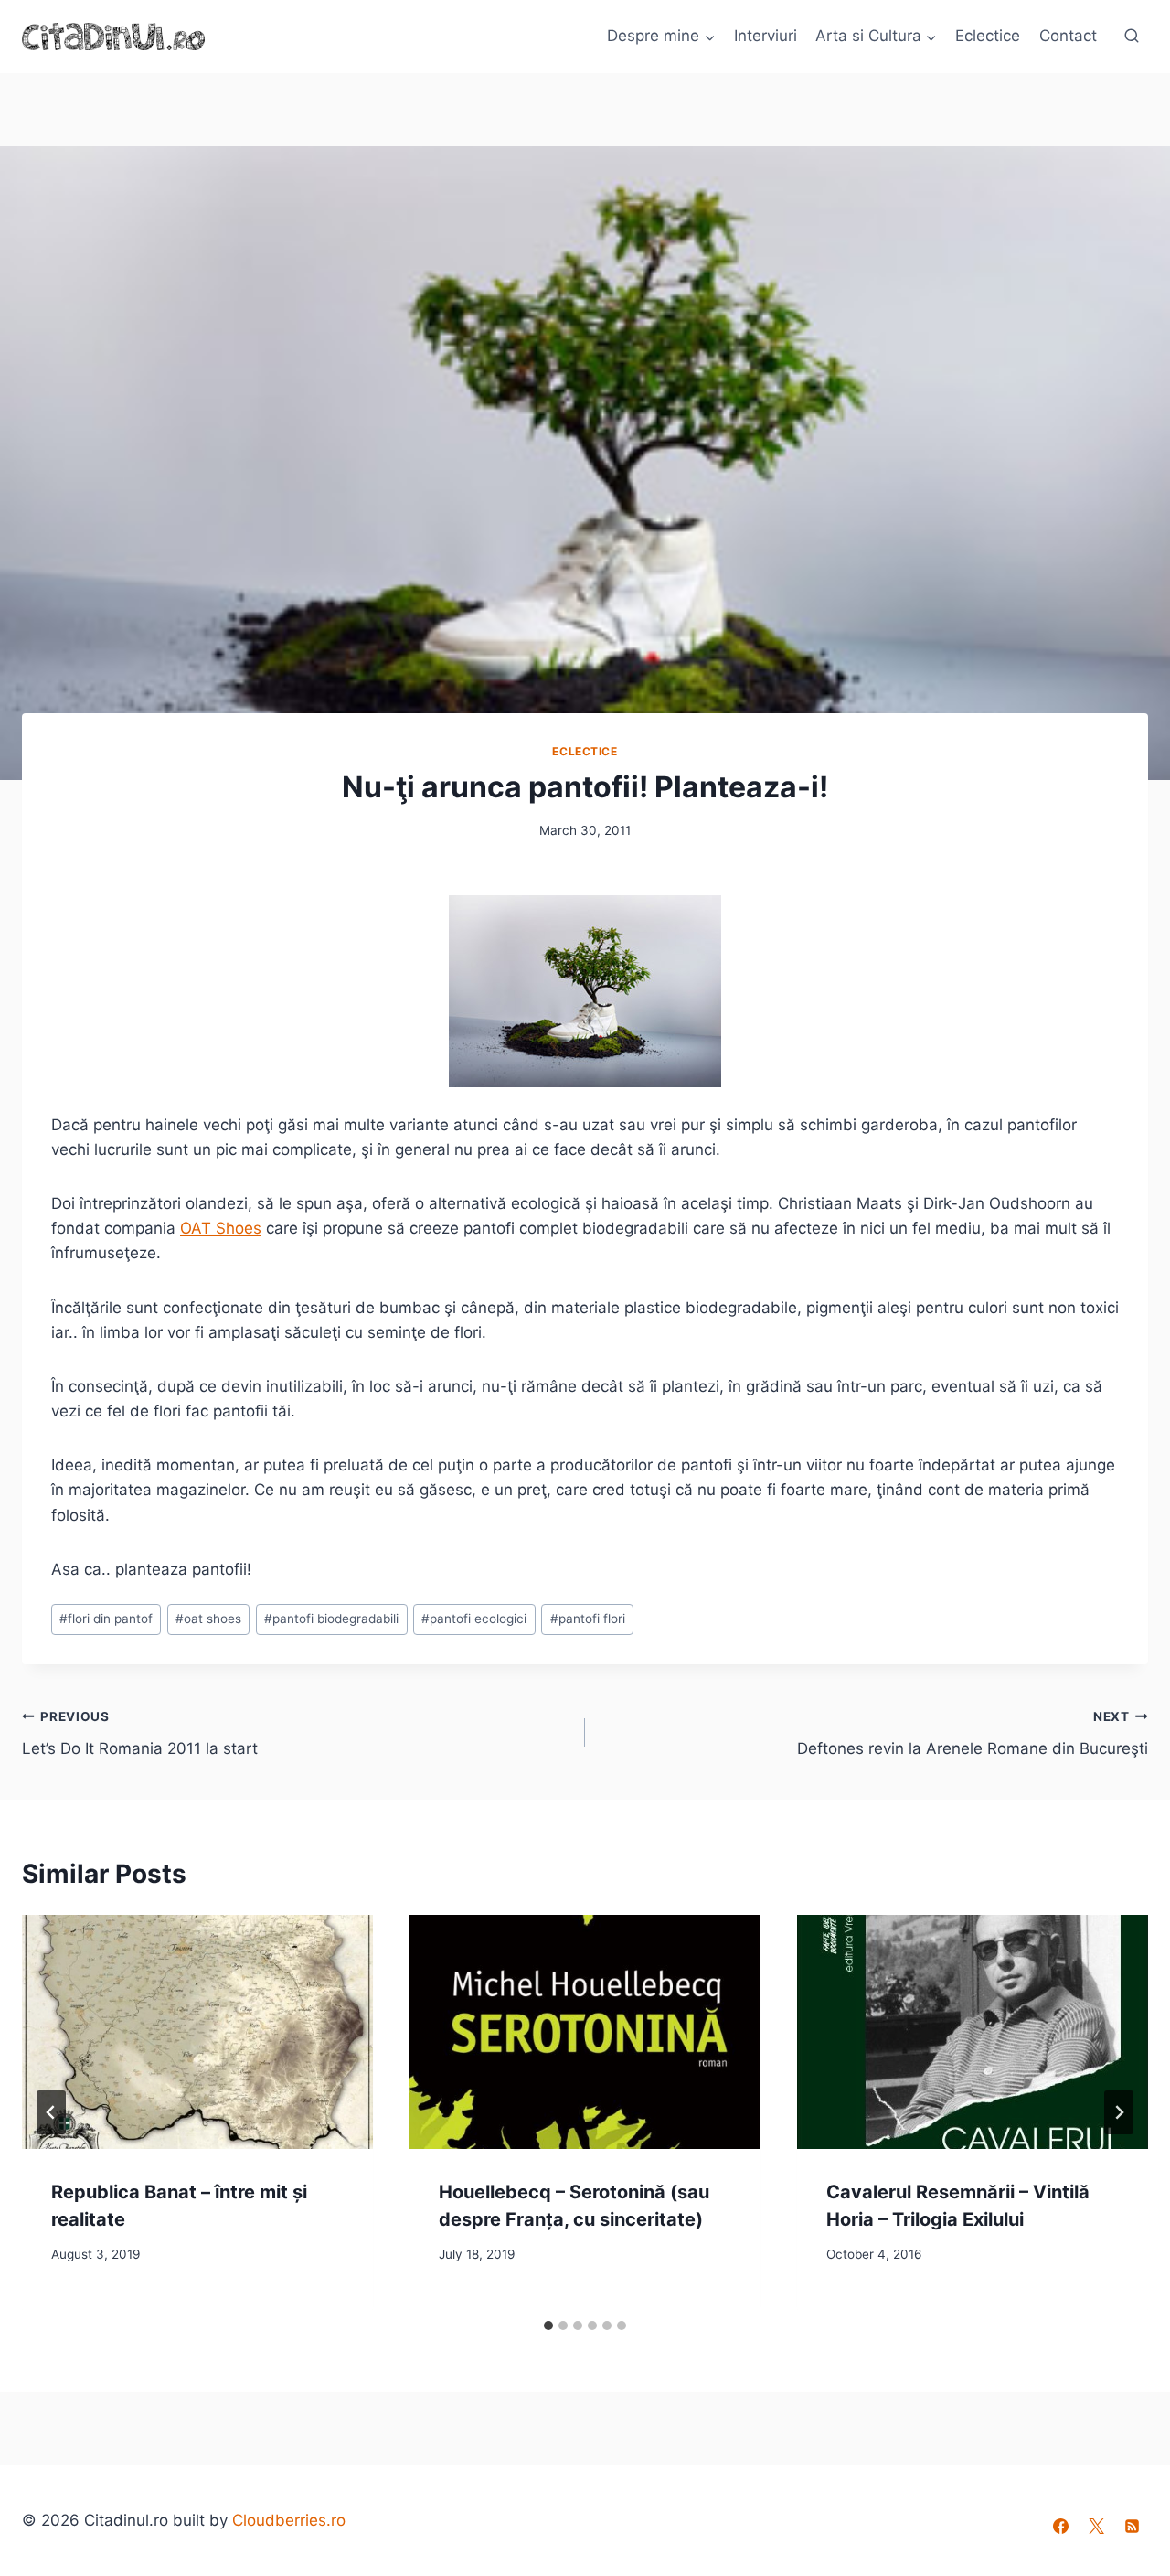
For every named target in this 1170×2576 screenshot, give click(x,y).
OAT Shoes (221, 1228)
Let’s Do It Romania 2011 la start (140, 1733)
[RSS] (1133, 2527)
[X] (1097, 2527)
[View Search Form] (1132, 37)
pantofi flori (588, 1619)
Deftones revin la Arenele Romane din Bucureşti (973, 1733)
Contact (1068, 36)
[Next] (1119, 2112)
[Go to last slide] (51, 2112)
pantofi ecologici (474, 1619)
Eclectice (988, 36)
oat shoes (208, 1619)
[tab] (548, 2325)
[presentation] (197, 2032)
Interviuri (766, 36)
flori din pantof (106, 1619)
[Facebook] (1061, 2527)
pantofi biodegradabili (331, 1619)
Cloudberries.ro (289, 2520)
